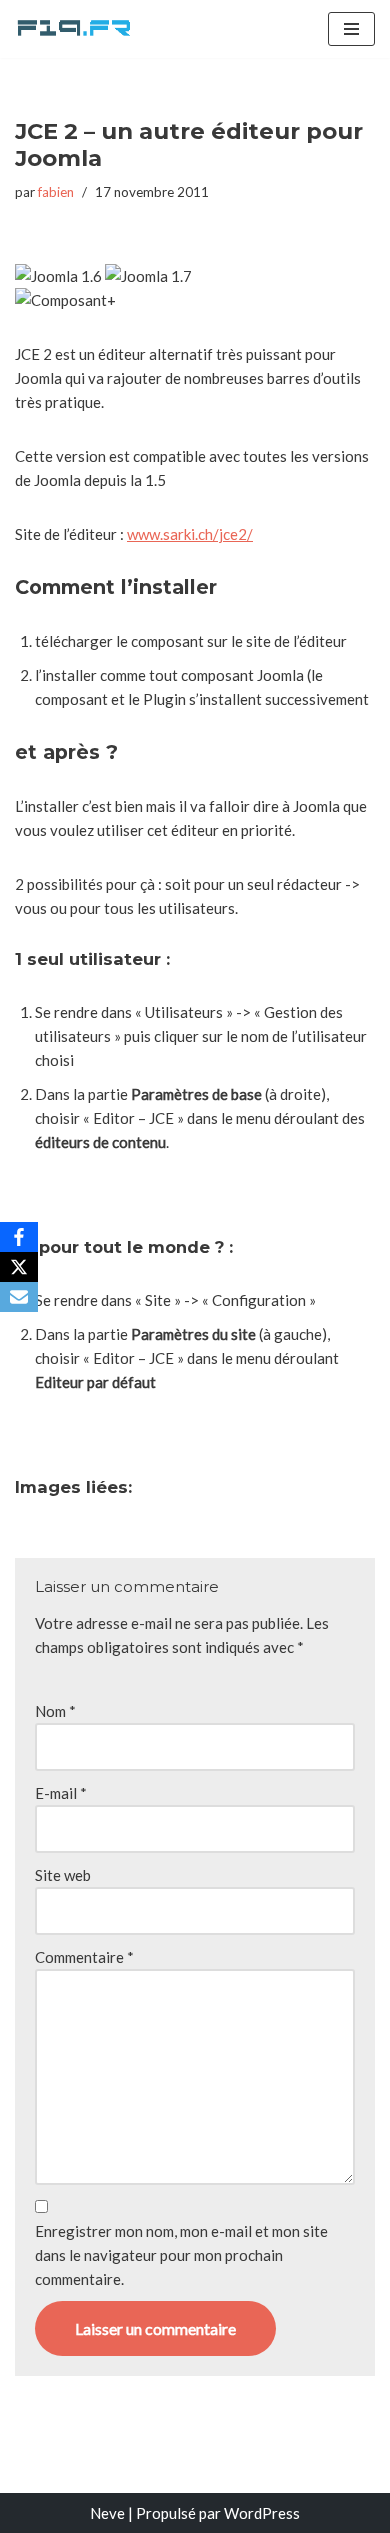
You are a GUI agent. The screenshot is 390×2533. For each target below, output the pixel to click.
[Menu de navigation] (351, 29)
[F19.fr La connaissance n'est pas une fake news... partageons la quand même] (75, 29)
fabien (56, 192)
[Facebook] (19, 1237)
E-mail (61, 1793)
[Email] (19, 1297)
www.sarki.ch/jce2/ (190, 534)
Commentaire (84, 1957)
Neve (107, 2513)
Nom (55, 1711)
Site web (63, 1875)
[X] (19, 1267)
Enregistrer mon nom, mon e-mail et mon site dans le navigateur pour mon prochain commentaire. (181, 2255)
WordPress (262, 2513)
